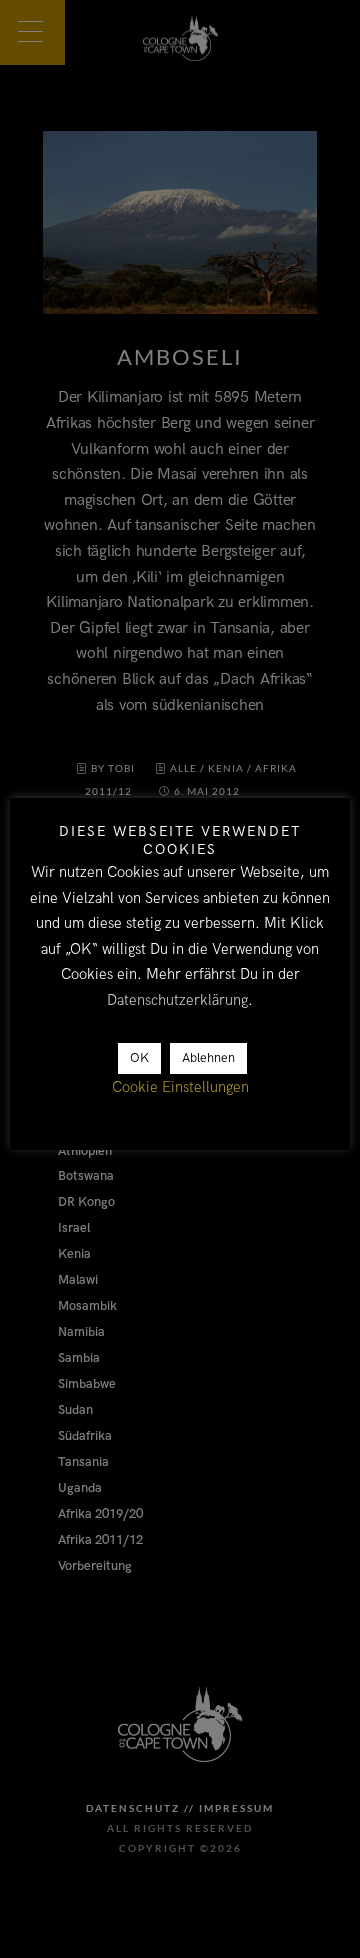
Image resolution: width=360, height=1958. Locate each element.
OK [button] (139, 1058)
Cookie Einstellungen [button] (180, 1087)
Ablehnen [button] (208, 1058)
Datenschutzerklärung (177, 1000)
